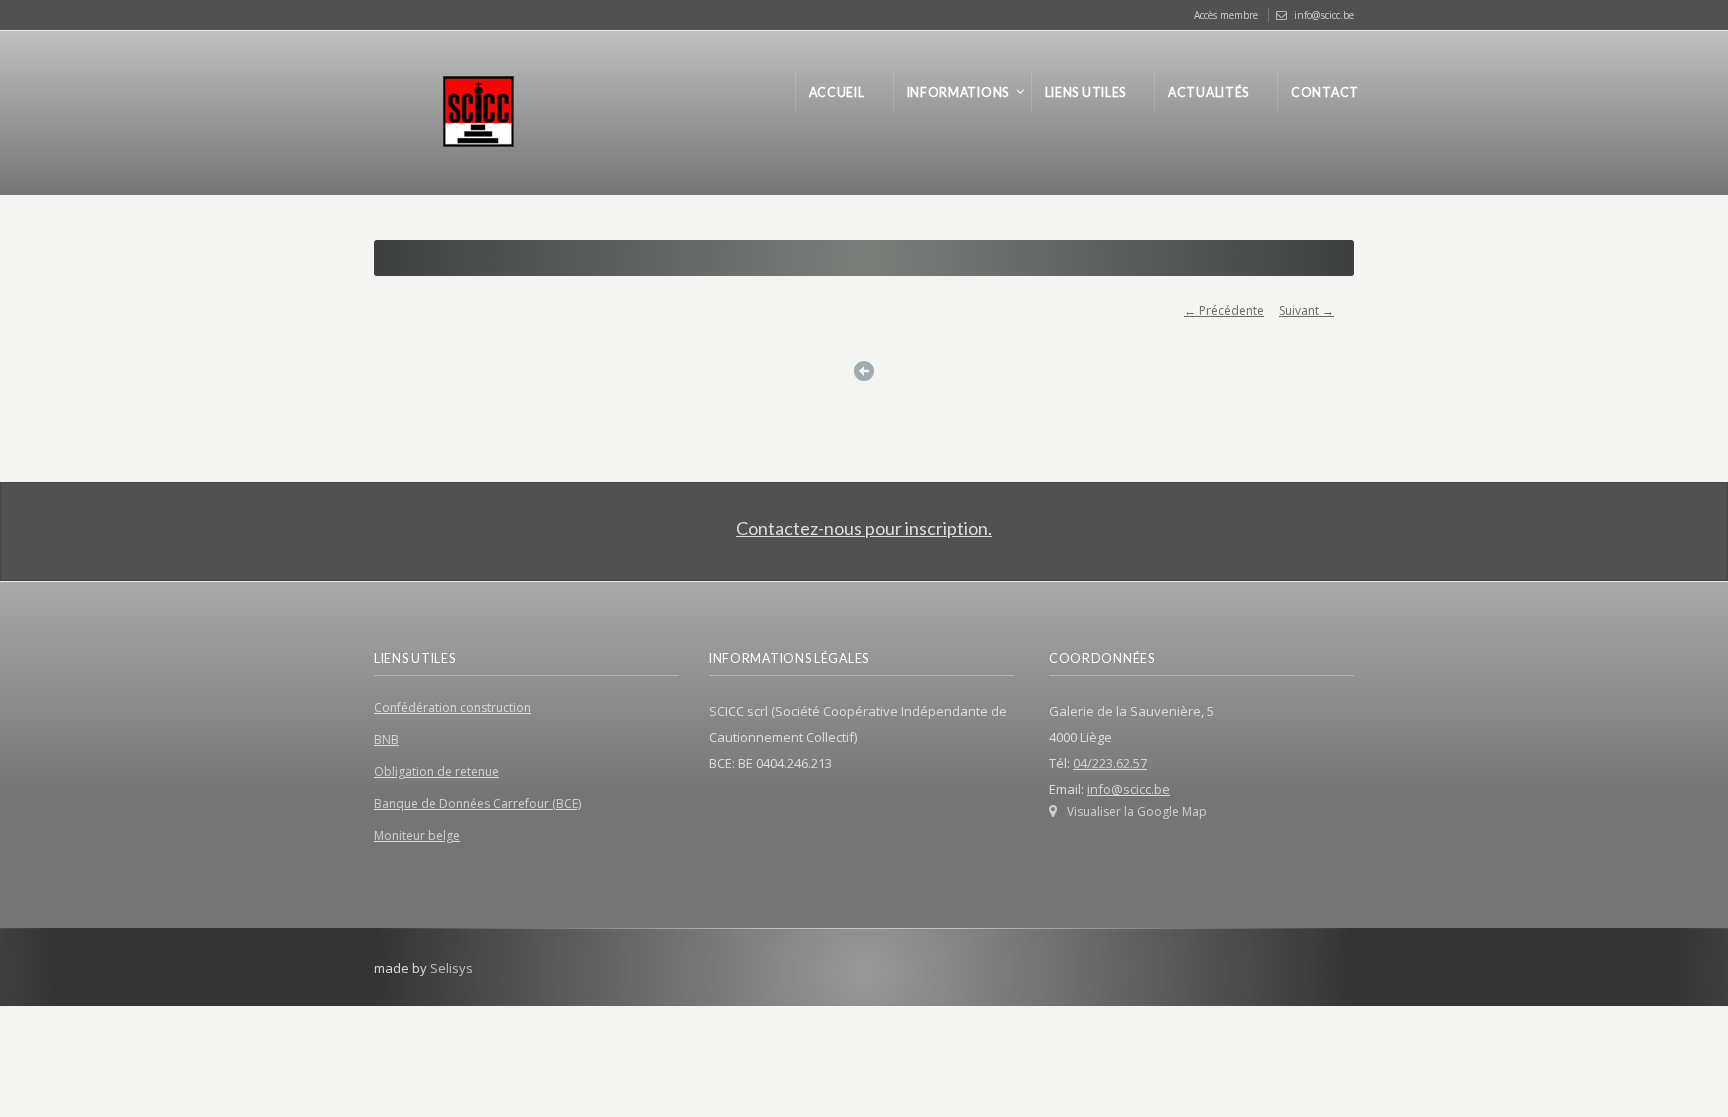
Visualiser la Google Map (1137, 811)
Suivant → (1306, 310)
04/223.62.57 (1110, 763)
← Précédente (1224, 310)
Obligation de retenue (436, 771)
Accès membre (1226, 15)
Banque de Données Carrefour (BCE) (477, 803)
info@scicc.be (1324, 15)
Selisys (451, 968)
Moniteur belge (417, 835)
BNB (386, 739)
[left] (864, 371)
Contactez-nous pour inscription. (864, 528)
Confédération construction (452, 707)
